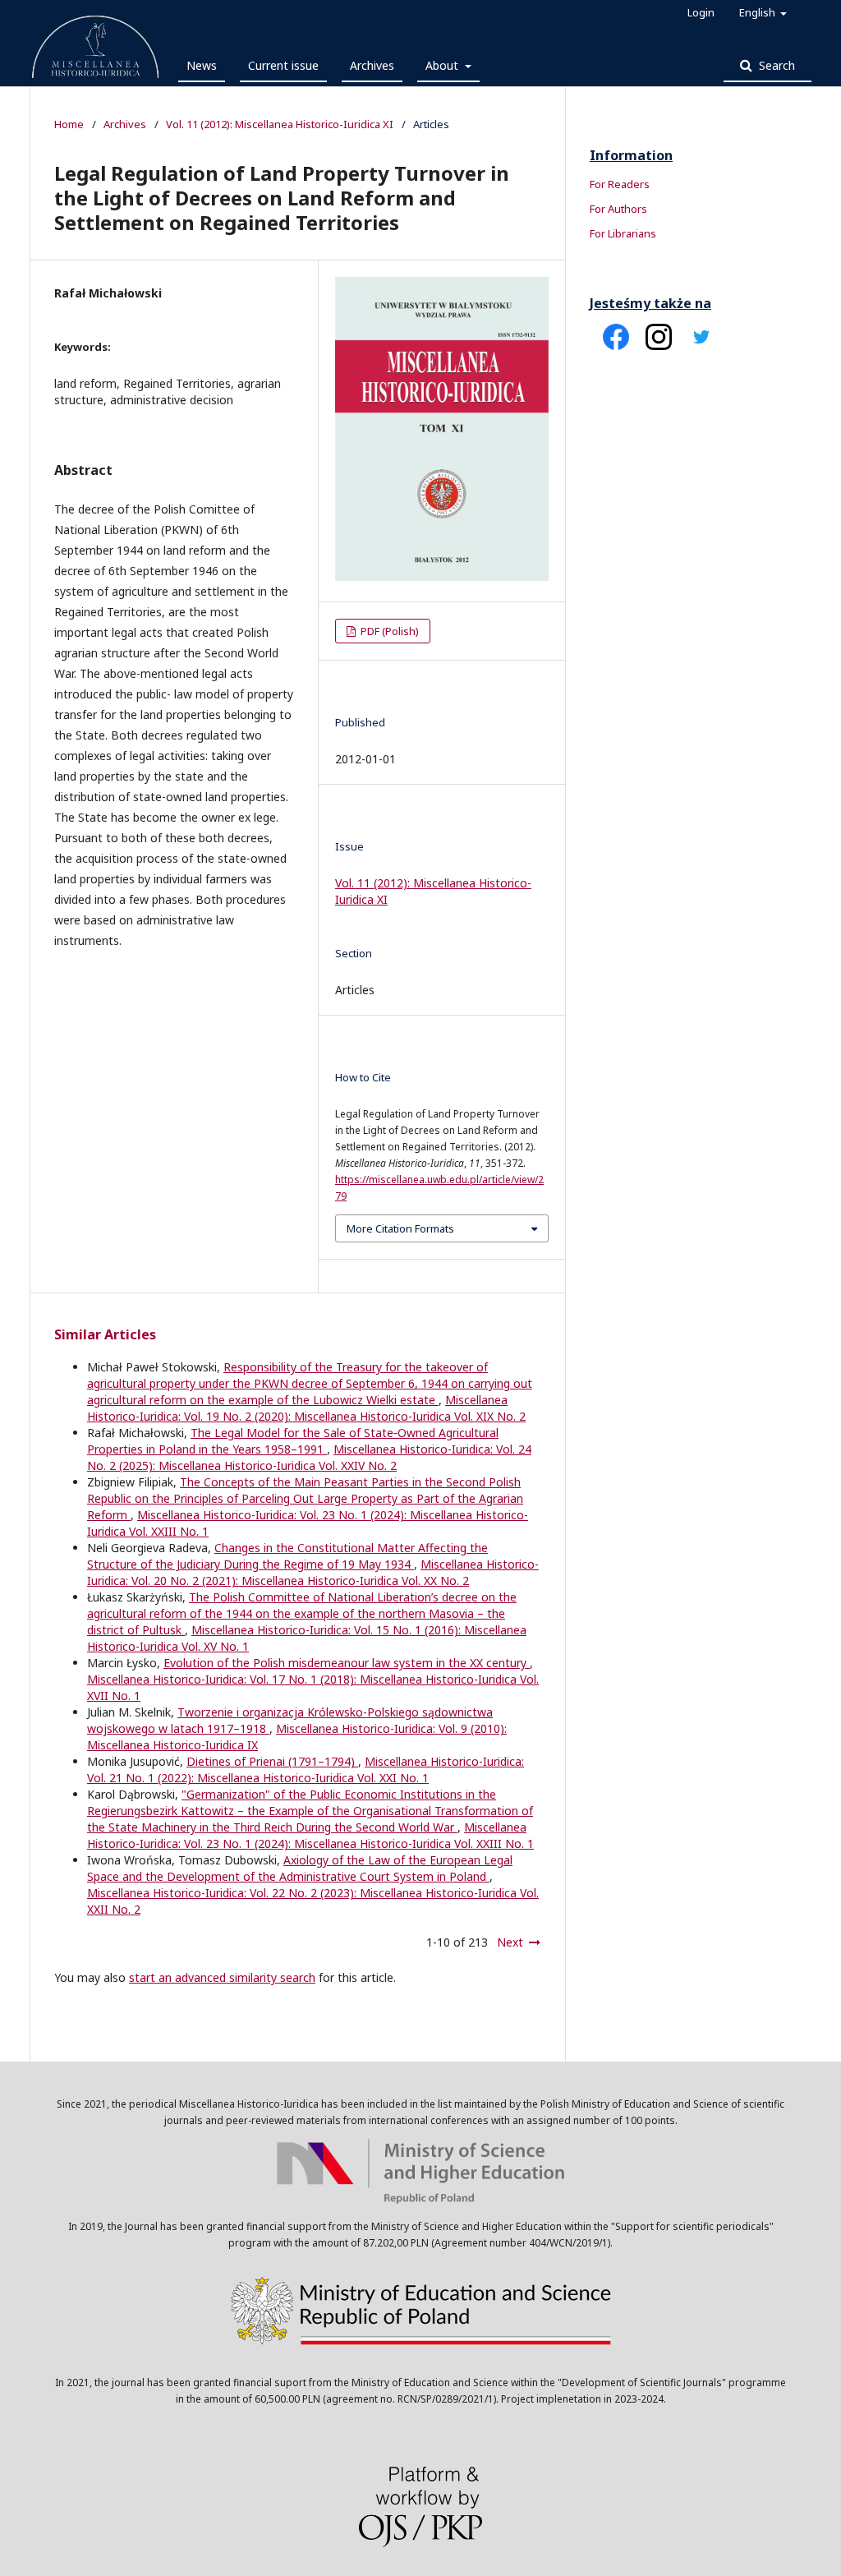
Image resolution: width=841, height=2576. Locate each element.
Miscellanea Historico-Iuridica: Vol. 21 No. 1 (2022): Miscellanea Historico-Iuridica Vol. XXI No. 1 (306, 1770)
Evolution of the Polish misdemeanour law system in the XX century (347, 1663)
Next (510, 1942)
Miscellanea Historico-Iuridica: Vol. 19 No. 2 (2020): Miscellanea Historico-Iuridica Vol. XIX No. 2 (306, 1408)
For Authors (618, 209)
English (758, 12)
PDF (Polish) (388, 631)
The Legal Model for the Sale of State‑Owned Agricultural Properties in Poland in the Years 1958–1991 (293, 1441)
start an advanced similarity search (222, 1977)
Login (701, 12)
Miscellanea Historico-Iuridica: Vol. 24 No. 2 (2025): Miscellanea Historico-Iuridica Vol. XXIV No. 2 (309, 1457)
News (202, 65)
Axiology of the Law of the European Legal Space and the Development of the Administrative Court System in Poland (300, 1868)
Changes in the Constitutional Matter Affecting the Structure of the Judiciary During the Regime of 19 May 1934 (287, 1556)
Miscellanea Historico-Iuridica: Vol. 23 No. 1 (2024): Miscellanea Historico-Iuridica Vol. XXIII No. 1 (310, 1835)
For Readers (620, 184)
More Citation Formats (400, 1228)
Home (69, 124)
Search (775, 65)
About (443, 65)
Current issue (283, 65)
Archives (372, 65)
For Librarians (623, 233)
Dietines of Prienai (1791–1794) (272, 1761)
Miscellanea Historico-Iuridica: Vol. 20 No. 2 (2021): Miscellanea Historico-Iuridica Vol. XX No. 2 (313, 1572)
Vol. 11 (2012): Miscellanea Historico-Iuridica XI (280, 124)
